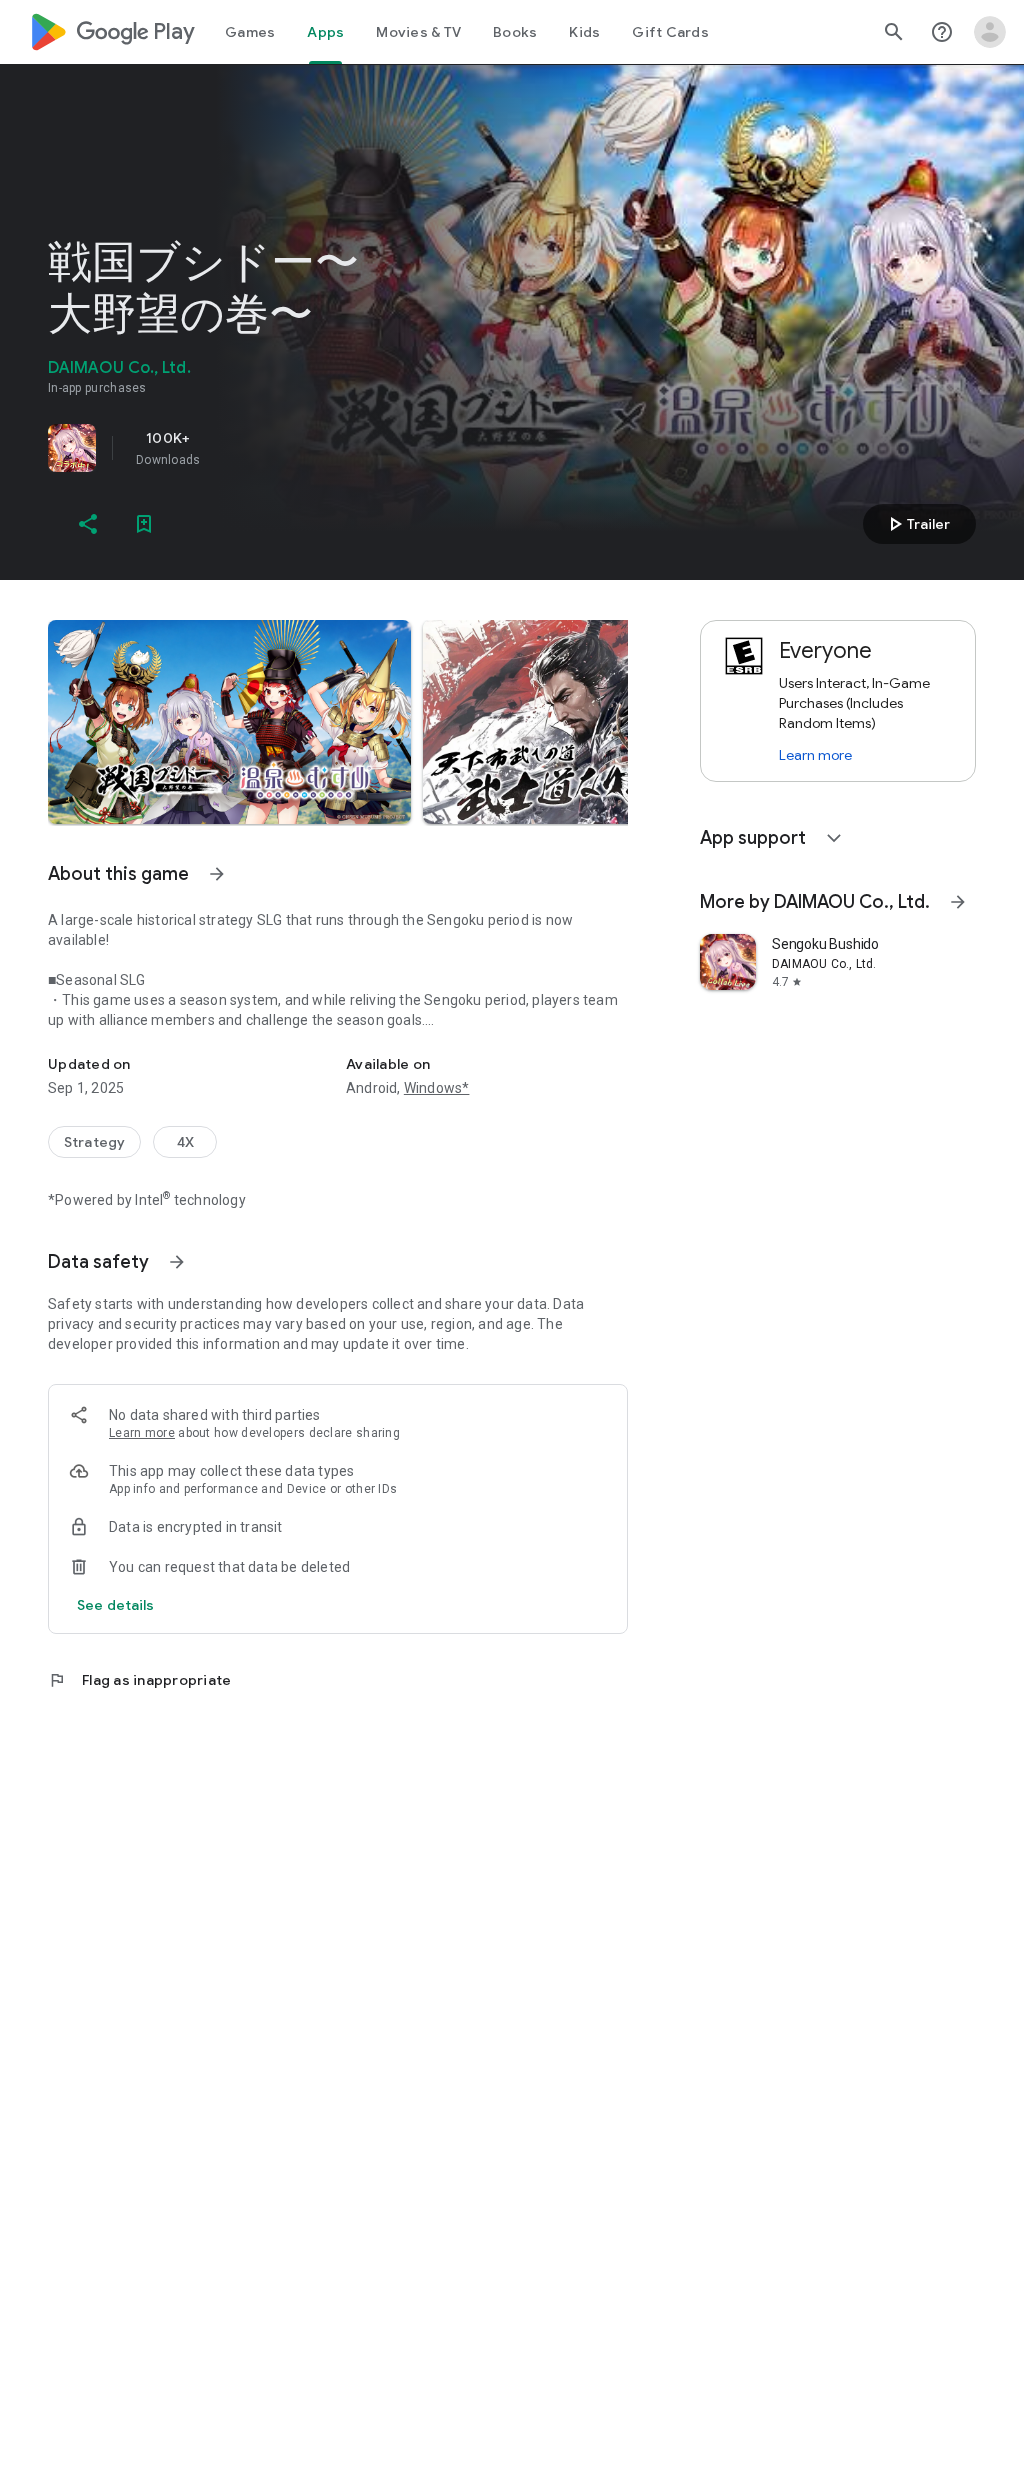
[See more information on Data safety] (177, 1262)
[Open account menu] (990, 32)
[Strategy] (94, 1142)
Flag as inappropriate (139, 1680)
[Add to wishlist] (144, 524)
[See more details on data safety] (116, 1605)
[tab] (250, 32)
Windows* (437, 1088)
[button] (229, 722)
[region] (328, 448)
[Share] (88, 524)
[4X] (185, 1142)
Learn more (142, 1433)
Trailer (916, 524)
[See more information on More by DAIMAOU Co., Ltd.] (958, 902)
